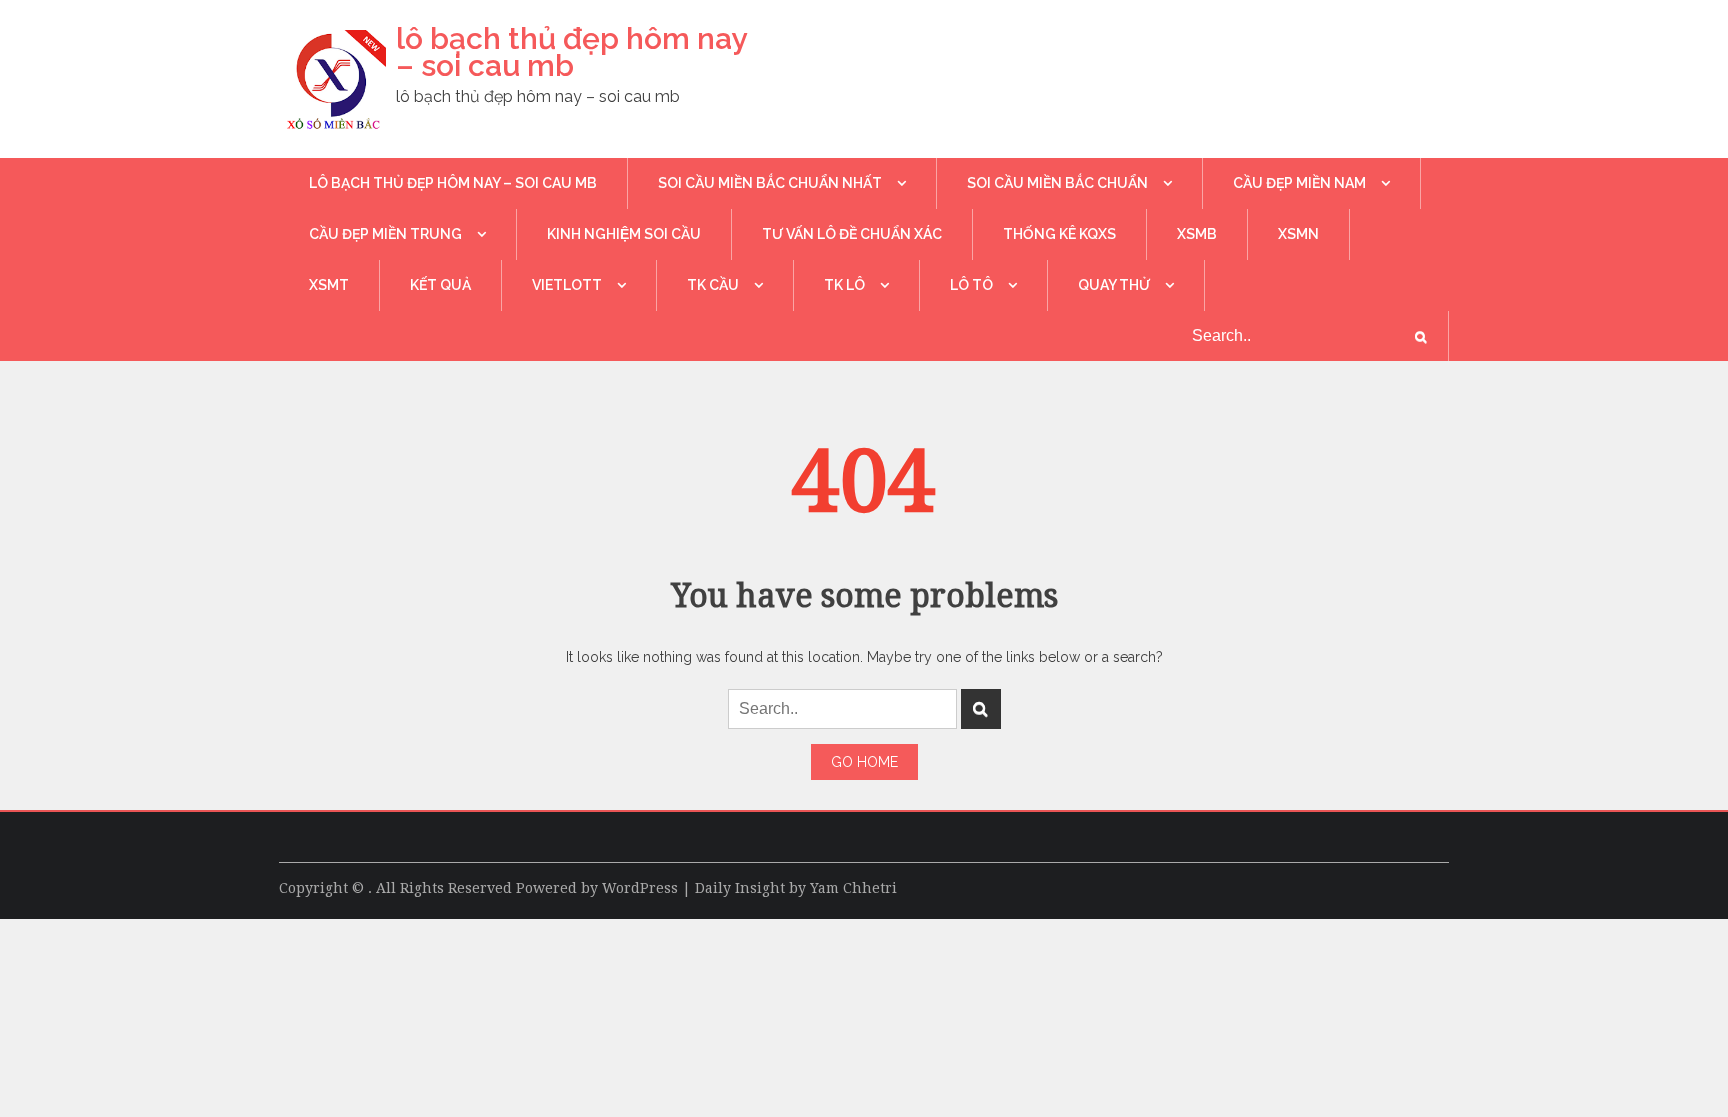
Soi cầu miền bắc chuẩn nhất (770, 183)
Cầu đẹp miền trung (385, 234)
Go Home (864, 762)
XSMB (1197, 234)
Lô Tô (971, 285)
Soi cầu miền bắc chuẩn (1057, 183)
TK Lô (844, 285)
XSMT (329, 285)
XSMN (1298, 234)
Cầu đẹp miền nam (1299, 183)
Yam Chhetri (853, 888)
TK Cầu (713, 285)
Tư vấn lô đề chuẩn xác (852, 234)
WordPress (640, 888)
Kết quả (440, 285)
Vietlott (567, 285)
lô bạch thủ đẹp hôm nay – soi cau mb (571, 52)
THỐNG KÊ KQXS (1059, 234)
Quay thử (1114, 285)
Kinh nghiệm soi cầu (624, 234)
